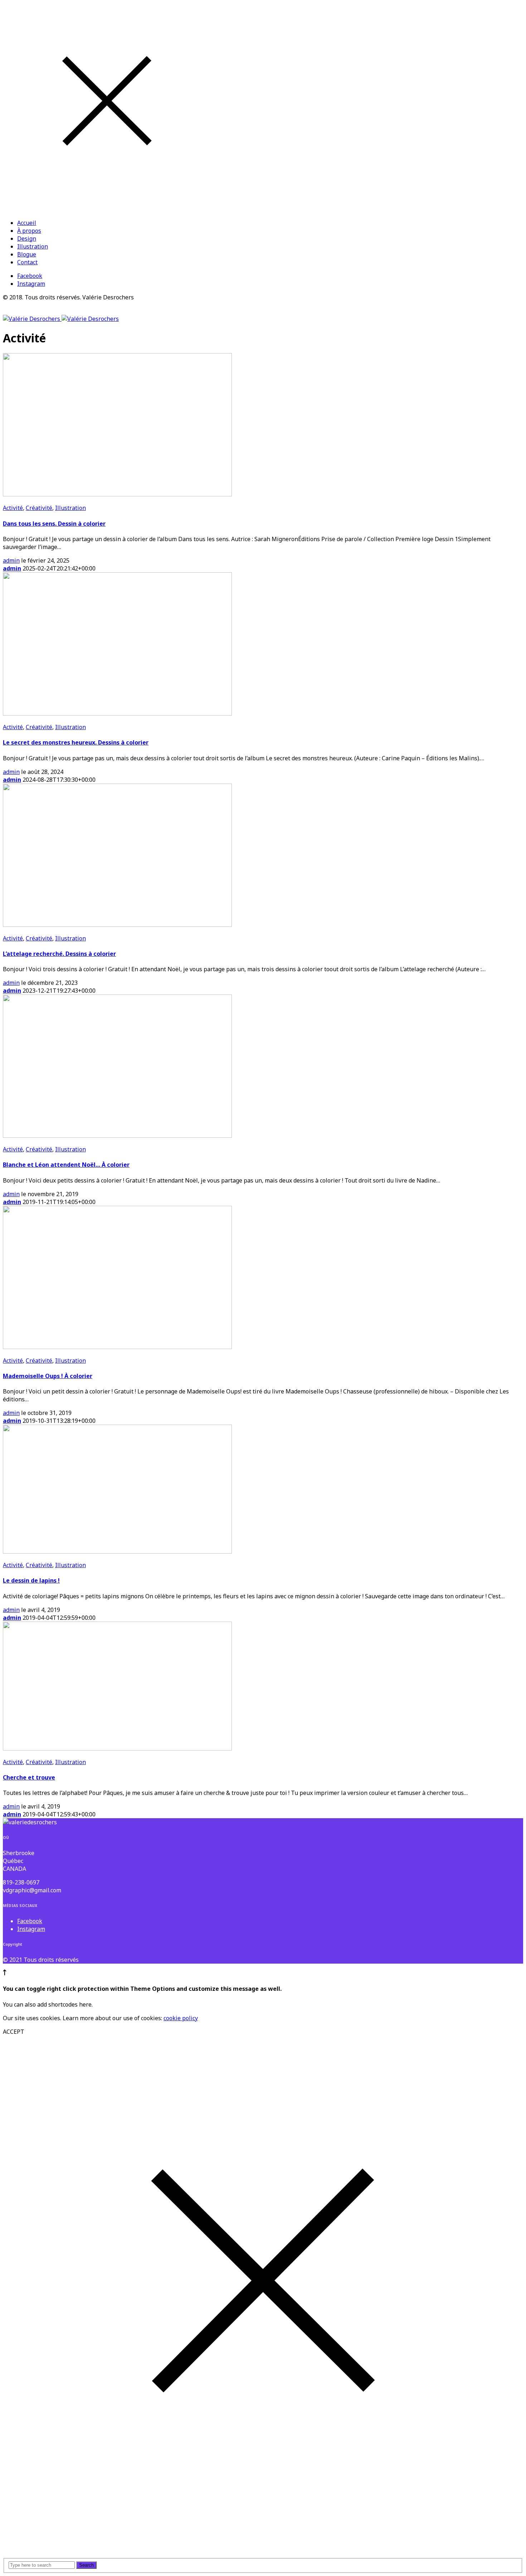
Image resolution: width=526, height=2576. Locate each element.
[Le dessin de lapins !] (117, 1551)
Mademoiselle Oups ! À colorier (48, 1376)
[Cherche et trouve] (117, 1748)
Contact (27, 262)
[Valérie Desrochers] (61, 319)
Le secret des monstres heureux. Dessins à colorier (76, 742)
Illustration (33, 246)
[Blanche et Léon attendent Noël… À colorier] (117, 1136)
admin (11, 560)
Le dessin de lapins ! (31, 1580)
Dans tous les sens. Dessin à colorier (54, 524)
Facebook (30, 276)
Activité (13, 508)
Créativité (39, 508)
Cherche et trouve (29, 1777)
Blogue (27, 254)
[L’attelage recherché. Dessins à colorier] (117, 925)
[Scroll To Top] (5, 1973)
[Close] (107, 209)
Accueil (27, 223)
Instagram (31, 284)
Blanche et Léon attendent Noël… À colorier (66, 1165)
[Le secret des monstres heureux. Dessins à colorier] (117, 713)
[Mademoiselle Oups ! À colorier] (117, 1347)
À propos (29, 231)
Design (27, 239)
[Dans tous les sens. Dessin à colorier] (117, 494)
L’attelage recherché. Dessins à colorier (59, 954)
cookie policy (181, 2018)
